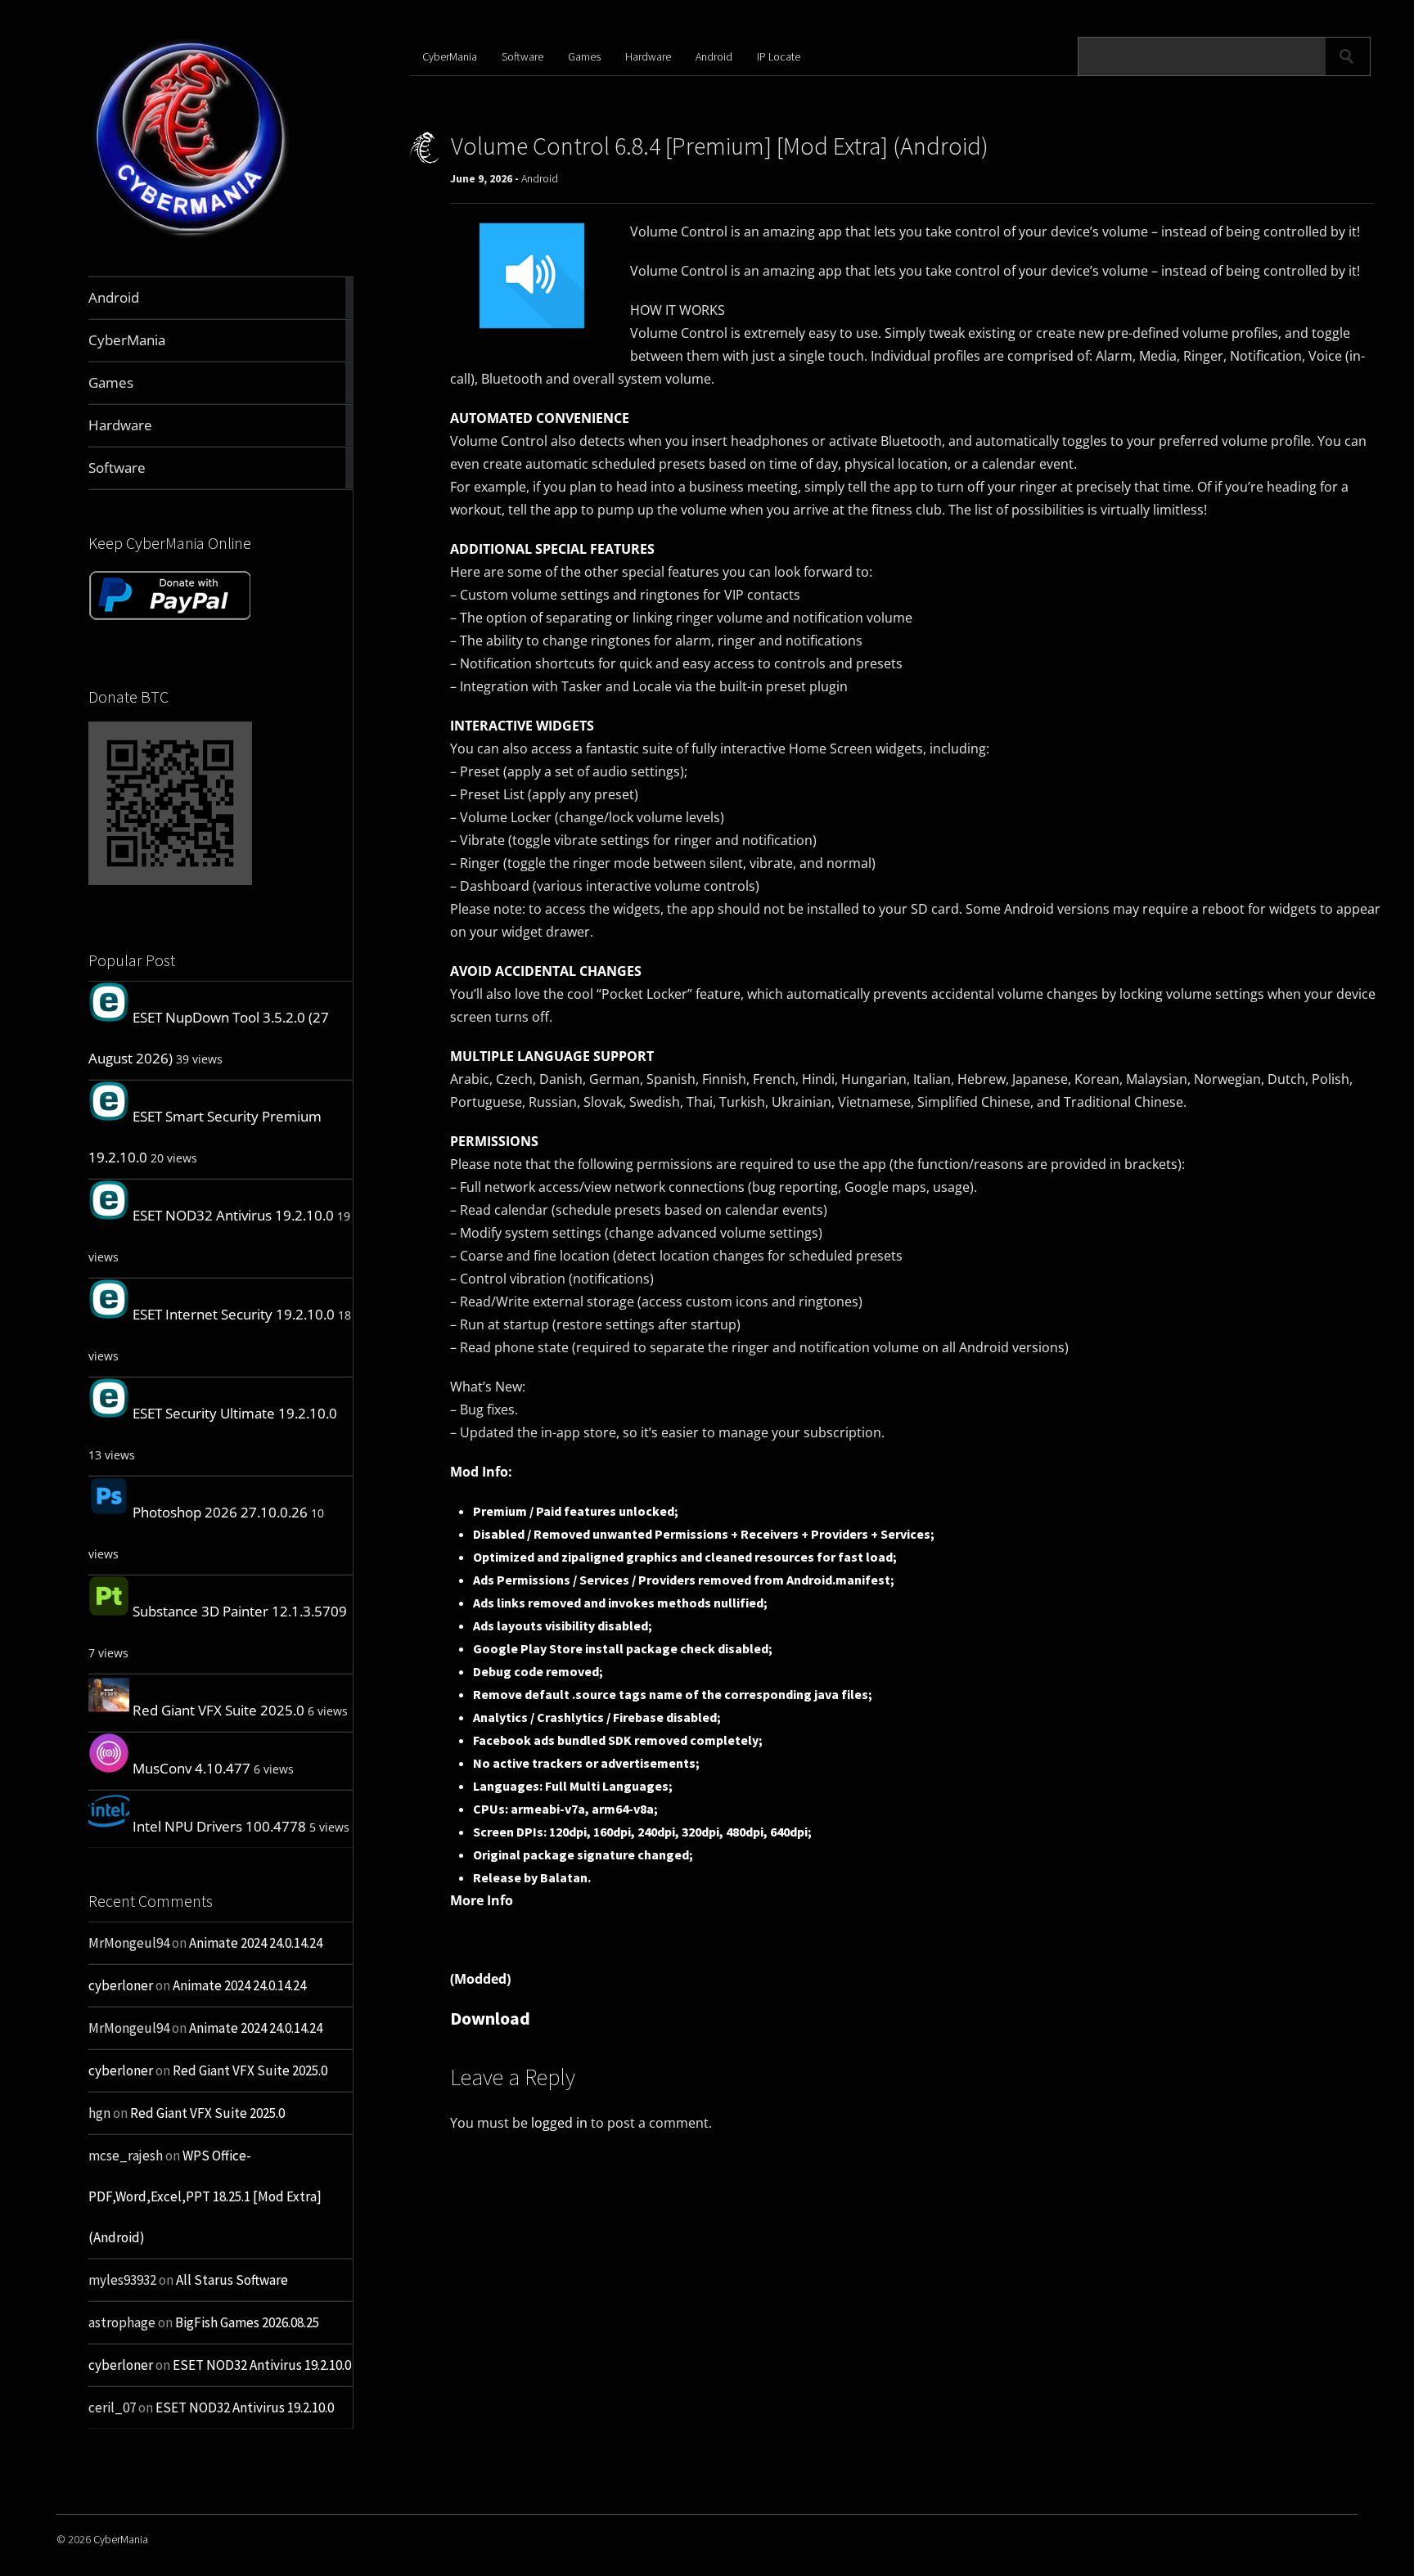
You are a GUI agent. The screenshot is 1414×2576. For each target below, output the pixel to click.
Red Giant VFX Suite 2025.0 (218, 1710)
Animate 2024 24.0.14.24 (256, 1943)
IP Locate (779, 56)
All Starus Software (232, 2280)
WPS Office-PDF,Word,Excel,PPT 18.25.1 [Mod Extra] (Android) (205, 2196)
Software (522, 56)
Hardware (648, 56)
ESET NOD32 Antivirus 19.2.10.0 (233, 1215)
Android (714, 56)
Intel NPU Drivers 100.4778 (219, 1826)
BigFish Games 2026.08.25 (247, 2322)
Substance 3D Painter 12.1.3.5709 (240, 1611)
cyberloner (121, 1985)
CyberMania (450, 56)
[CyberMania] (191, 238)
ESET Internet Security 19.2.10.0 (234, 1314)
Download (490, 2018)
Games (584, 56)
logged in (559, 2123)
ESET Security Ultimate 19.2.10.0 (235, 1413)
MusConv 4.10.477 (191, 1768)
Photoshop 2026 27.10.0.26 (220, 1512)
